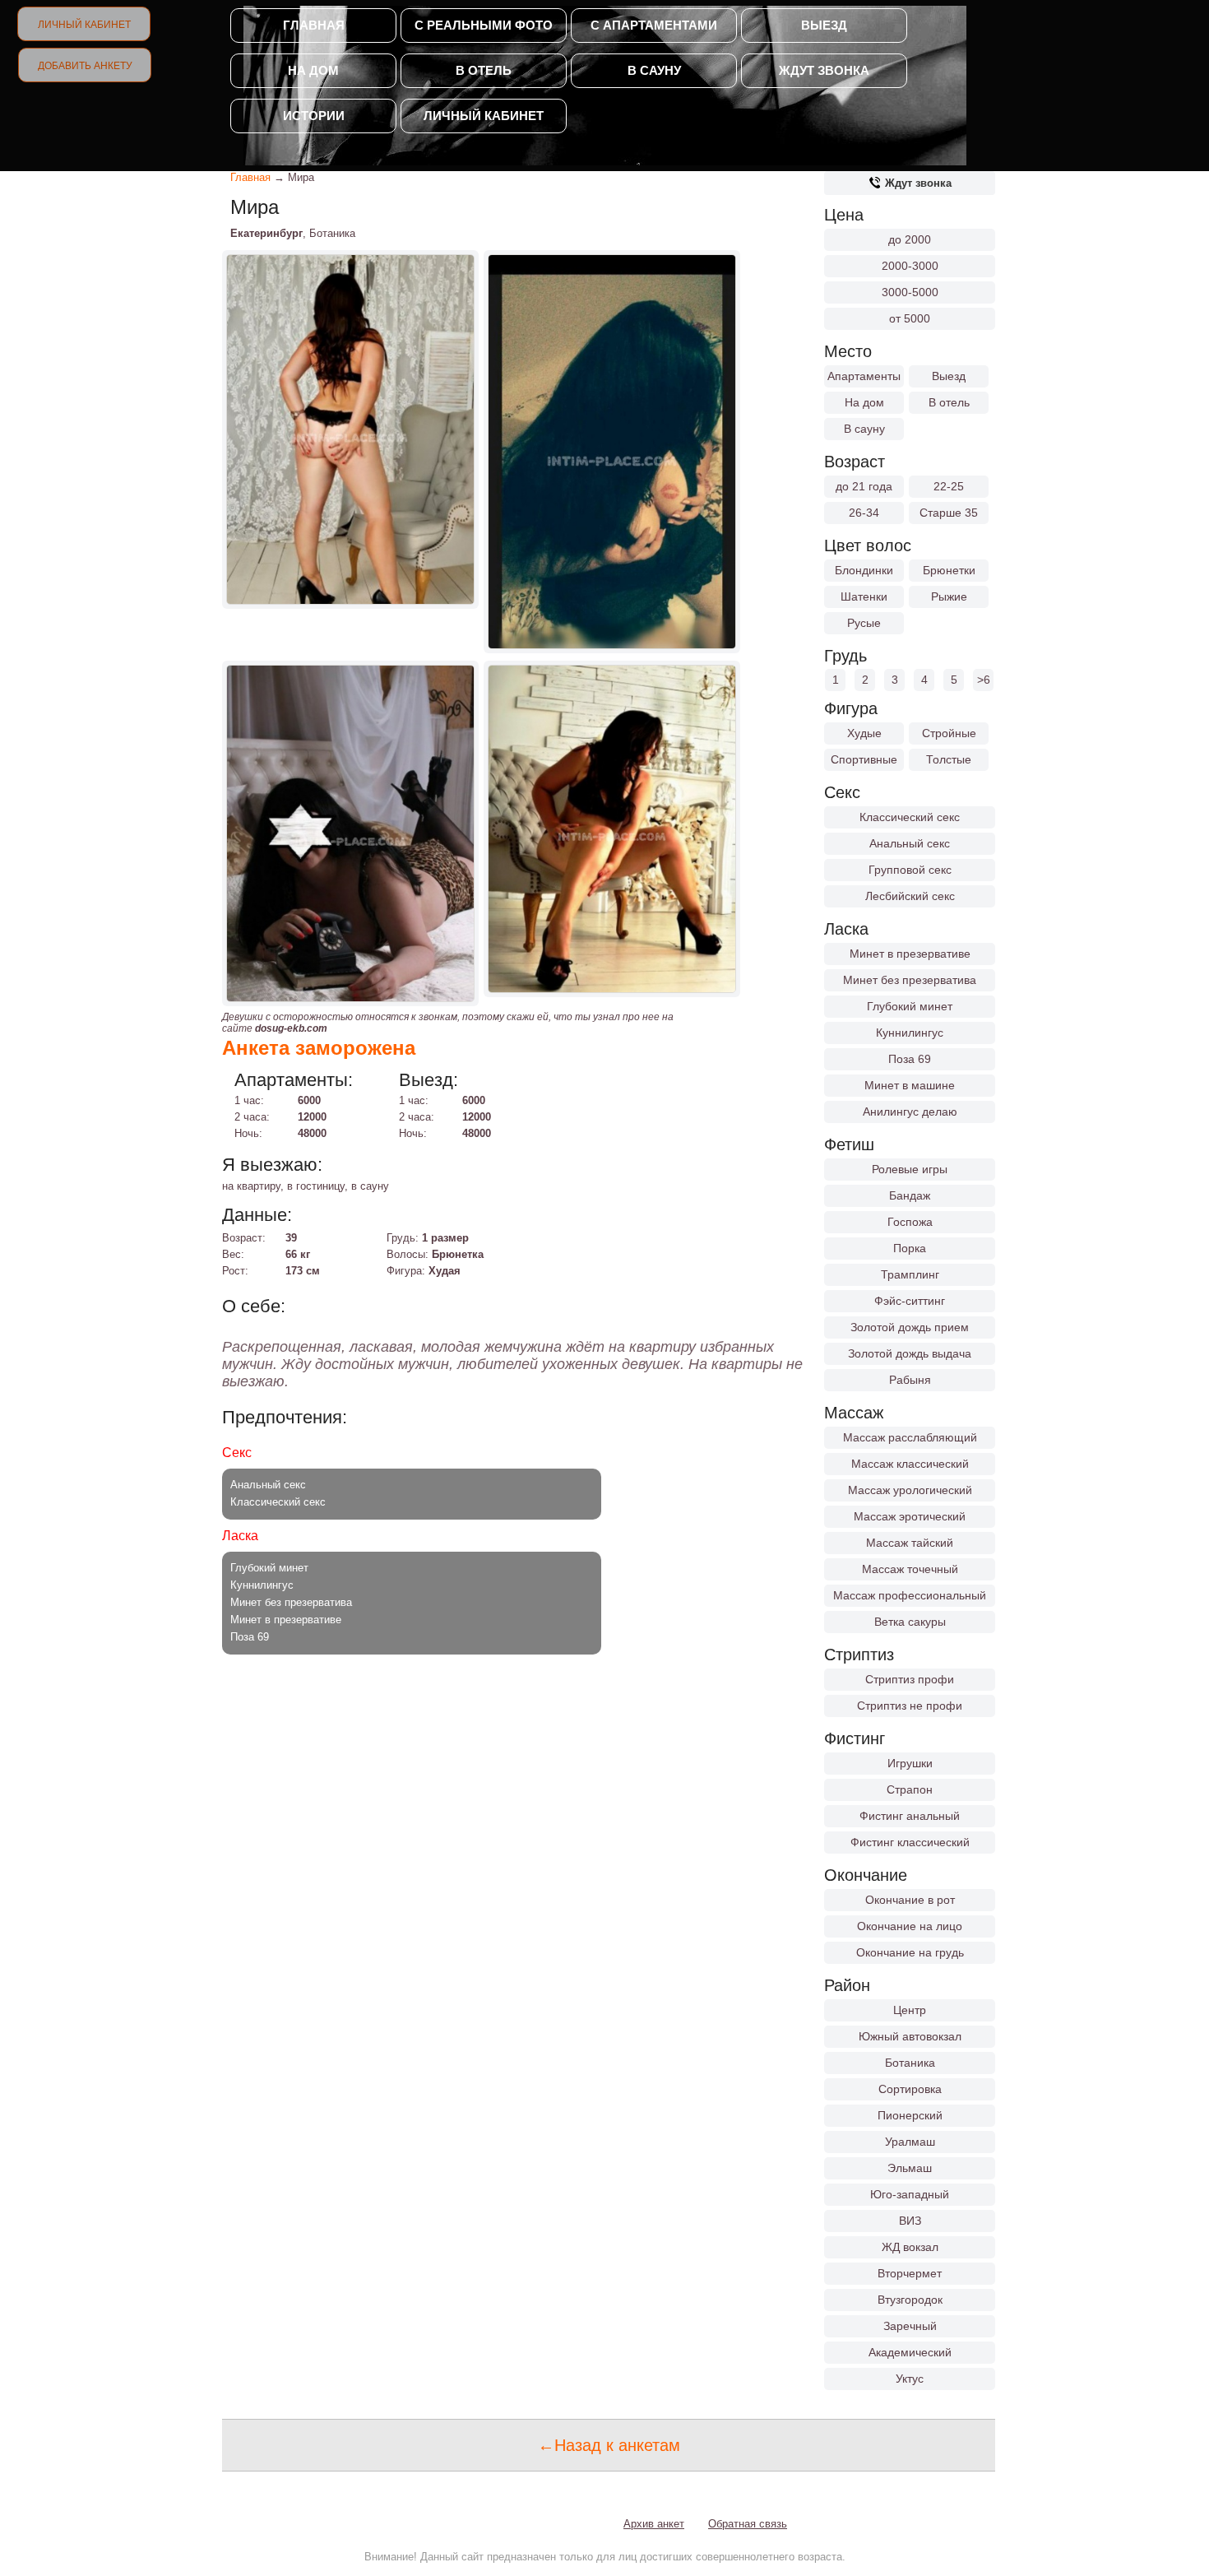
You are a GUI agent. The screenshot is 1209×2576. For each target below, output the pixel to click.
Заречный (910, 2326)
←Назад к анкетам (609, 2445)
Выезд (824, 25)
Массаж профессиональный (910, 1595)
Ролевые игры (910, 1169)
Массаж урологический (910, 1490)
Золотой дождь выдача (910, 1353)
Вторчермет (910, 2273)
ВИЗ (910, 2221)
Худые (864, 733)
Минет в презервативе (910, 954)
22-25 (949, 486)
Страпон (910, 1789)
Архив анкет (654, 2524)
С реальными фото (484, 25)
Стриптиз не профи (910, 1706)
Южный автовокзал (910, 2036)
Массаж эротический (910, 1516)
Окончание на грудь (910, 1952)
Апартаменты (864, 376)
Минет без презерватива (910, 980)
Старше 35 (949, 513)
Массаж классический (910, 1464)
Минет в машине (910, 1085)
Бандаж (910, 1195)
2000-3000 (910, 266)
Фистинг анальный (910, 1816)
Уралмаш (910, 2142)
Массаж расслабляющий (910, 1437)
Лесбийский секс (910, 896)
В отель (484, 70)
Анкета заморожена (319, 1048)
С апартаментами (654, 25)
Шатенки (864, 596)
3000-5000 (910, 292)
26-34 (864, 513)
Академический (910, 2352)
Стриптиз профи (910, 1679)
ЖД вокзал (910, 2247)
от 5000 (910, 318)
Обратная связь (748, 2524)
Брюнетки (949, 570)
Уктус (910, 2379)
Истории (314, 116)
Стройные (949, 733)
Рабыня (910, 1380)
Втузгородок (910, 2300)
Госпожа (910, 1222)
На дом (313, 70)
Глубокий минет (910, 1006)
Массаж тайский (910, 1543)
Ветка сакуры (910, 1622)
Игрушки (910, 1763)
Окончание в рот (910, 1900)
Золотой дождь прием (910, 1327)
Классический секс (910, 817)
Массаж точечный (910, 1569)
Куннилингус (910, 1033)
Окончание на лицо (910, 1926)
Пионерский (910, 2115)
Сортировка (910, 2089)
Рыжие (949, 596)
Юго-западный (910, 2194)
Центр (910, 2010)
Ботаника (910, 2063)
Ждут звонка (824, 70)
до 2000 (910, 239)
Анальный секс (910, 843)
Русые (864, 623)
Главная (314, 25)
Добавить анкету (85, 66)
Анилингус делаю (910, 1112)
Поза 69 (910, 1059)
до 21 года (864, 486)
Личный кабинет (84, 25)
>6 (984, 680)
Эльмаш (910, 2168)
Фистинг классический (910, 1842)
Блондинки (864, 570)
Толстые (949, 759)
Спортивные (864, 759)
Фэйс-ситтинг (910, 1301)
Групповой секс (910, 870)
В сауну (654, 70)
